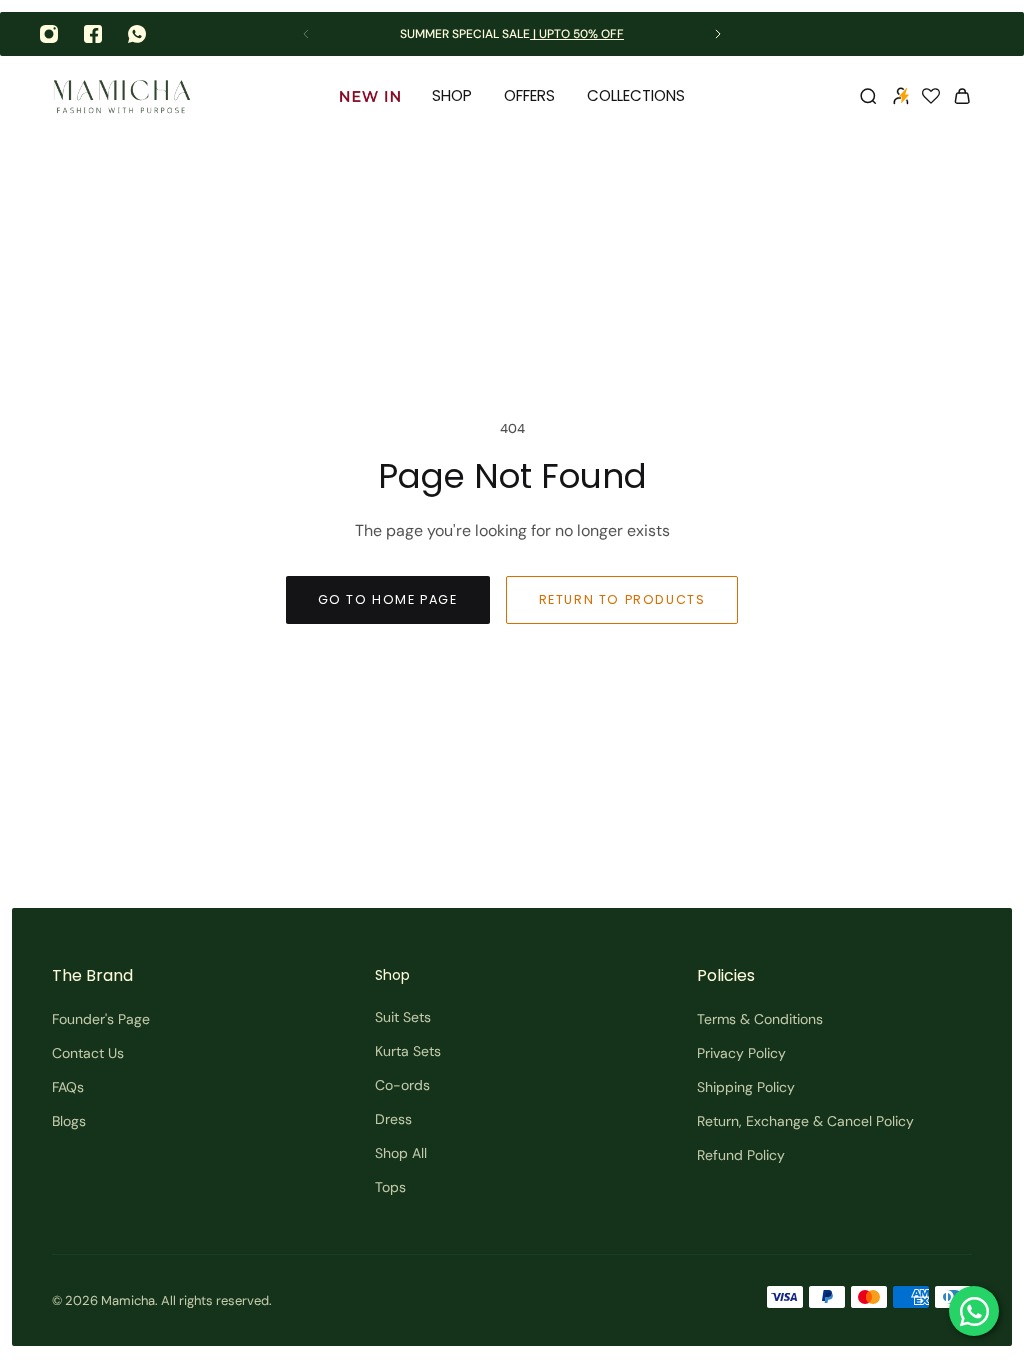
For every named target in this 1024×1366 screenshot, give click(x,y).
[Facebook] (93, 34)
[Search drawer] (868, 96)
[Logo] (122, 96)
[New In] (370, 96)
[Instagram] (49, 34)
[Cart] (962, 96)
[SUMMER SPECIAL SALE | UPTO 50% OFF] (512, 34)
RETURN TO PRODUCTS (622, 599)
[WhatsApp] (137, 34)
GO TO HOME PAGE (388, 599)
